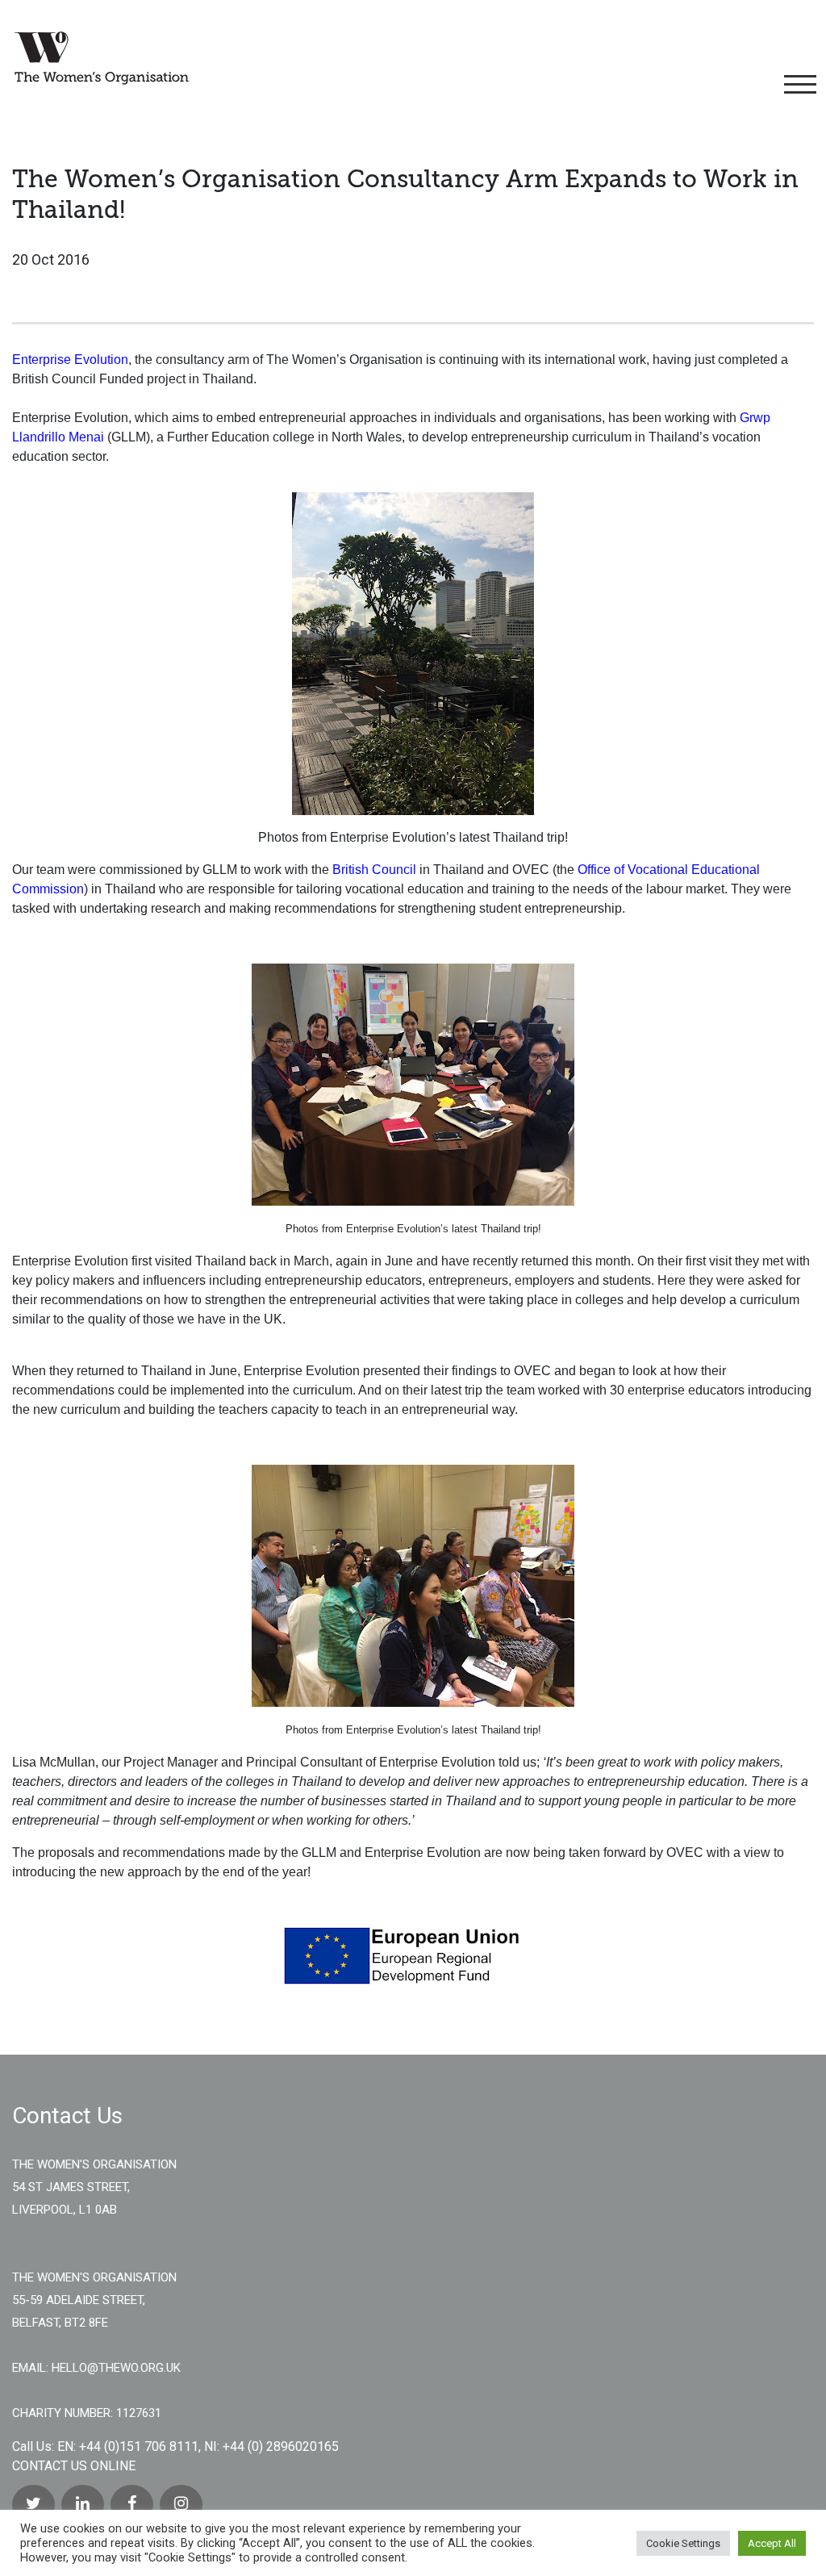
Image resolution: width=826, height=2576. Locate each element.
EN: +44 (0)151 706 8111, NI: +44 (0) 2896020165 (198, 2446)
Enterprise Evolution (70, 360)
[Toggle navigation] (797, 85)
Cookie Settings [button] (683, 2543)
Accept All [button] (772, 2543)
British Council (374, 870)
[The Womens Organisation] (102, 58)
